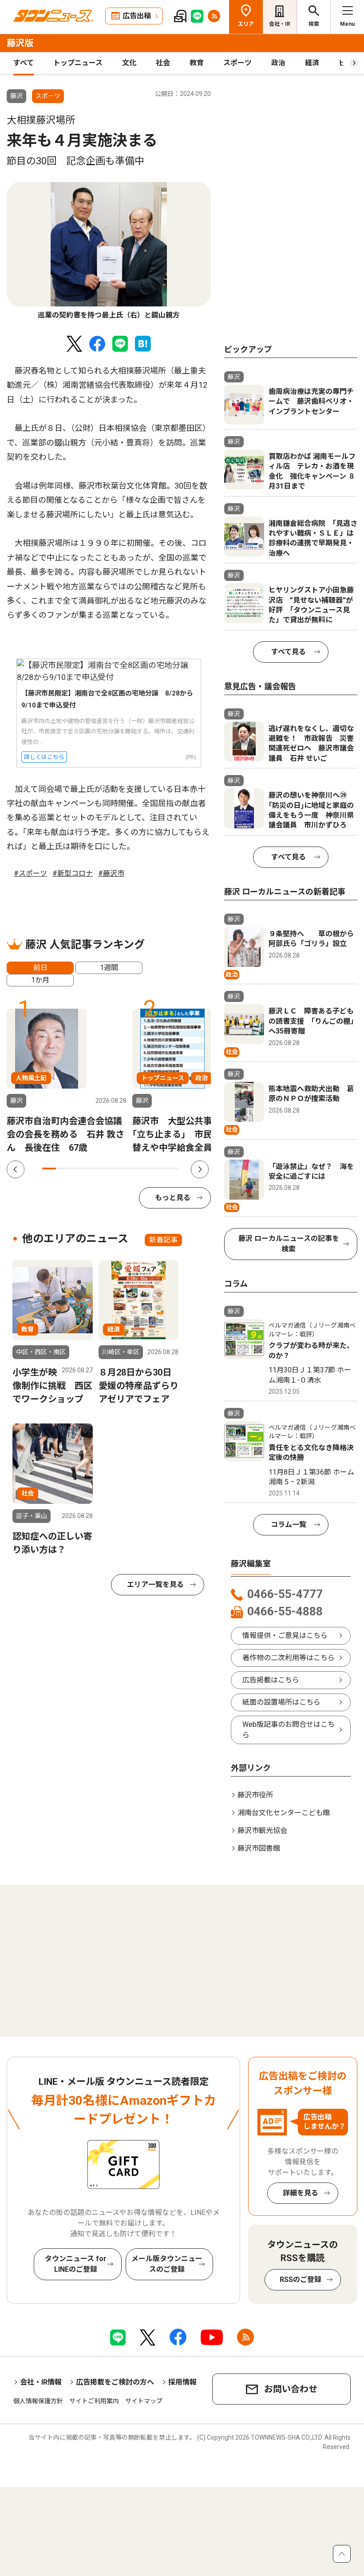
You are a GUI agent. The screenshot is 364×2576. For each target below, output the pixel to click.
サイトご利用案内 (94, 2401)
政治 (278, 63)
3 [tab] (77, 1169)
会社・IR (280, 24)
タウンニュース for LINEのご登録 (76, 2264)
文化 (129, 63)
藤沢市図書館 (259, 1848)
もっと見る (173, 1198)
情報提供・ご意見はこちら (285, 1636)
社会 (163, 63)
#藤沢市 (111, 873)
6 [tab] (117, 1169)
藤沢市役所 (255, 1795)
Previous (16, 1169)
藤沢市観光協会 (262, 1831)
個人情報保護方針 (38, 2401)
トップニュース (78, 63)
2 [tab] (63, 1169)
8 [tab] (145, 1169)
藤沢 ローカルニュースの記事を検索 (289, 1244)
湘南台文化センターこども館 (284, 1813)
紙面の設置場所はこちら (281, 1702)
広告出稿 (137, 16)
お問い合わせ (291, 2389)
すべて (24, 63)
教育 (197, 63)
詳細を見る (301, 2193)
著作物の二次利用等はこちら (289, 1658)
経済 (312, 63)
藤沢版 (20, 43)
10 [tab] (172, 1169)
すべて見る (289, 652)
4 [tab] (90, 1169)
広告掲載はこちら (271, 1680)
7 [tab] (131, 1169)
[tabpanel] (109, 251)
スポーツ (237, 63)
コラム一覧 (289, 1525)
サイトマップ (144, 2401)
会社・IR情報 (41, 2382)
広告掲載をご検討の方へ (115, 2382)
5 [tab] (104, 1169)
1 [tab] (49, 1169)
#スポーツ (30, 873)
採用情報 (182, 2382)
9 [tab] (159, 1169)
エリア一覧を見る (155, 1584)
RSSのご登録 (301, 2280)
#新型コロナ (73, 873)
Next (200, 1169)
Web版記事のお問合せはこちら (289, 1730)
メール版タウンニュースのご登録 (167, 2264)
